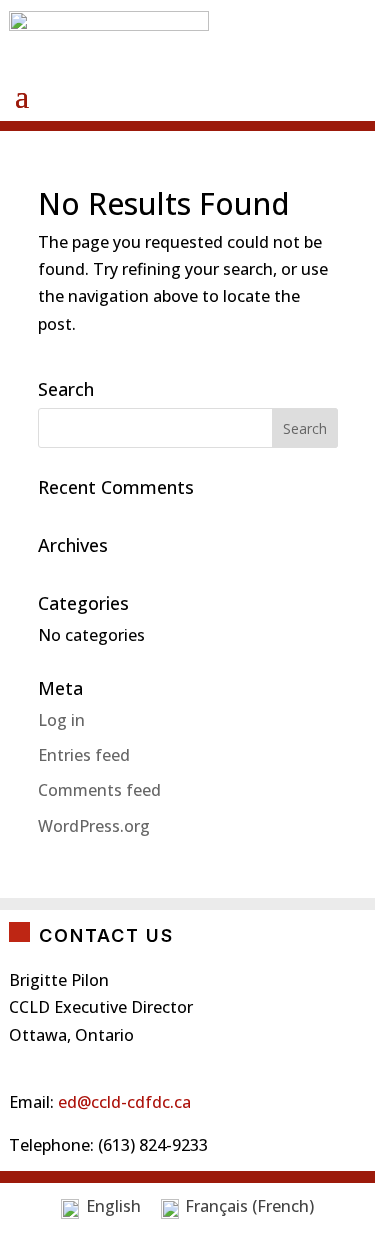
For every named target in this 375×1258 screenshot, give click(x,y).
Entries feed (84, 755)
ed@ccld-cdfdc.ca (124, 1102)
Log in (61, 720)
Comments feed (99, 790)
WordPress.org (94, 826)
